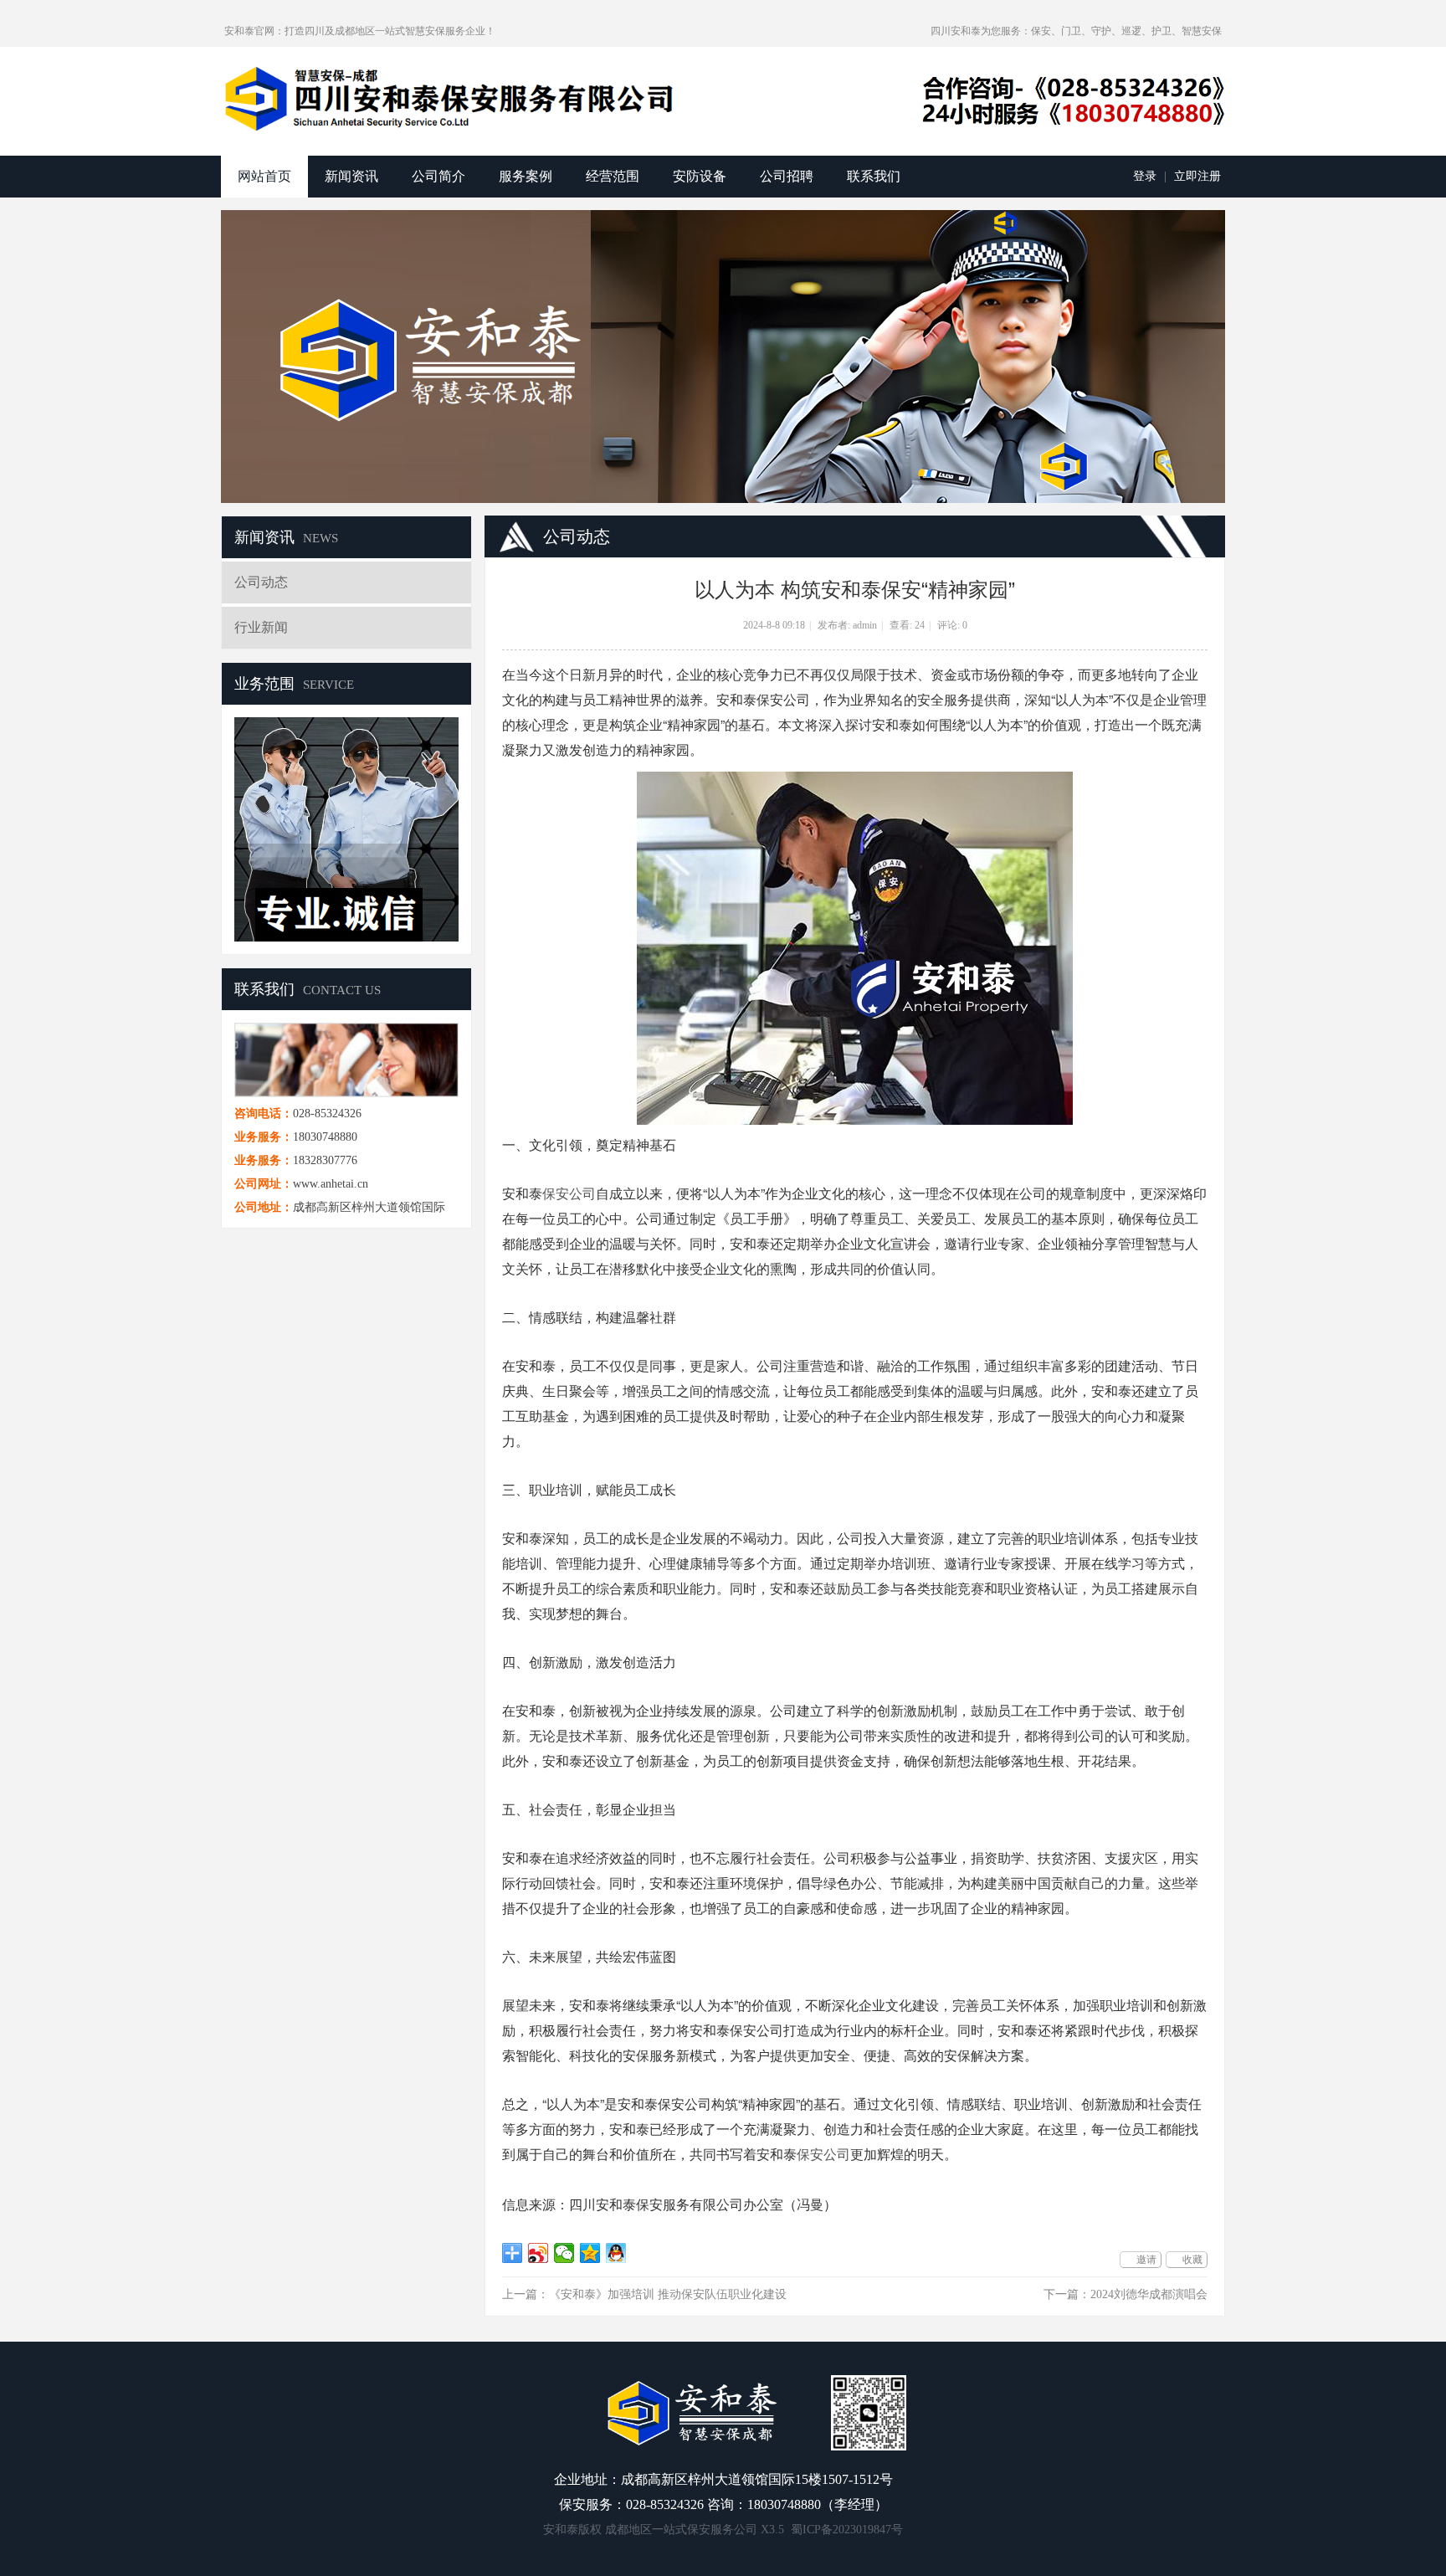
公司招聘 (787, 176)
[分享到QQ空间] (590, 2253)
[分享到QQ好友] (616, 2253)
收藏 (1192, 2260)
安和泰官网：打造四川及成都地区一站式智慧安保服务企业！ (360, 31)
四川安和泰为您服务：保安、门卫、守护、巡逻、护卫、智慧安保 (1076, 31)
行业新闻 (261, 627)
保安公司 (569, 1193)
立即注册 (1197, 176)
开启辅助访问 (923, 31)
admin (865, 625)
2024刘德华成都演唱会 (1149, 2294)
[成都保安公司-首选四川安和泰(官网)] (451, 99)
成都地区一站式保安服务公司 (681, 2530)
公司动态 (261, 582)
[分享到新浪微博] (538, 2253)
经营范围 (613, 176)
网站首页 (264, 176)
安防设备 (700, 176)
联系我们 (874, 176)
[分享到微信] (564, 2253)
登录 (1145, 176)
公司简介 (438, 176)
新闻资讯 (351, 176)
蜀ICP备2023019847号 (847, 2530)
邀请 (1146, 2260)
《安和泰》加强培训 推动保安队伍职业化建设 (668, 2294)
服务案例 (526, 176)
